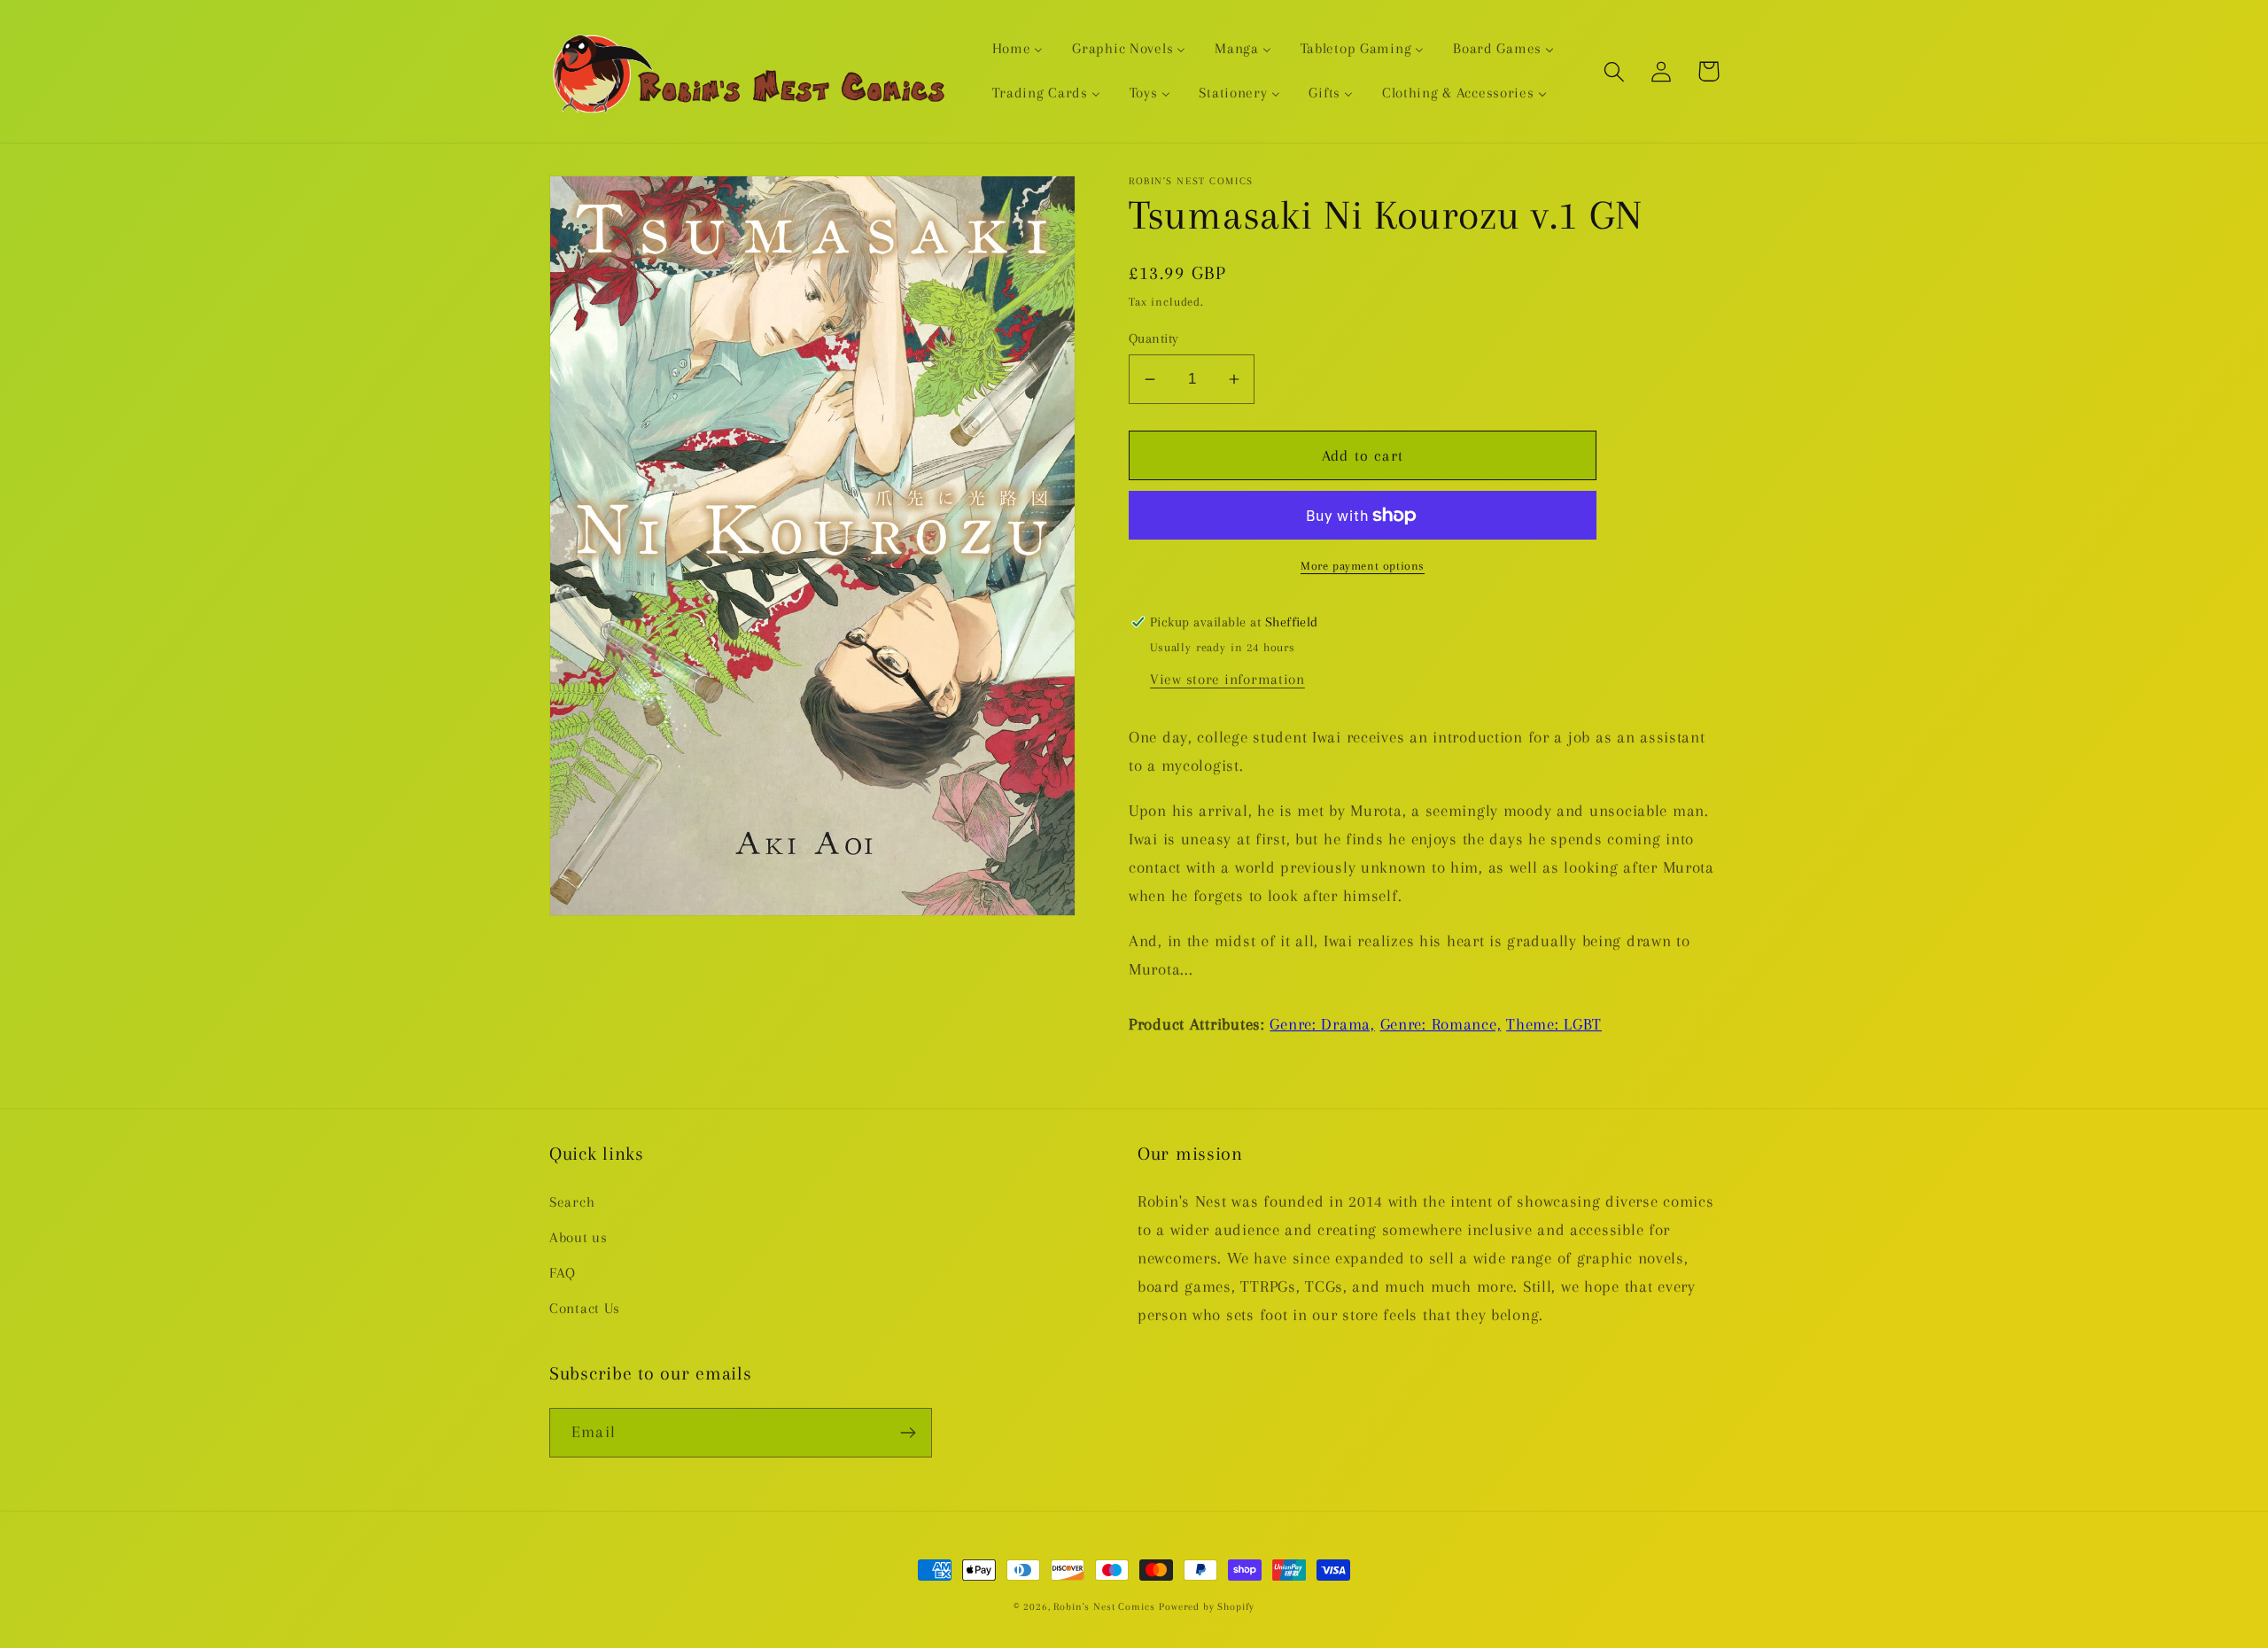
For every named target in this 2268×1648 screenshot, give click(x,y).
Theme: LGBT (1554, 1024)
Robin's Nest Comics (1104, 1607)
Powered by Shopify (1207, 1607)
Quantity (1154, 338)
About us (579, 1237)
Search (572, 1202)
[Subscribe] (908, 1433)
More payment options (1363, 566)
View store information (1227, 679)
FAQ (563, 1273)
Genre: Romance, (1441, 1024)
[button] (1615, 71)
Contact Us (585, 1308)
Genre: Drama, (1322, 1024)
